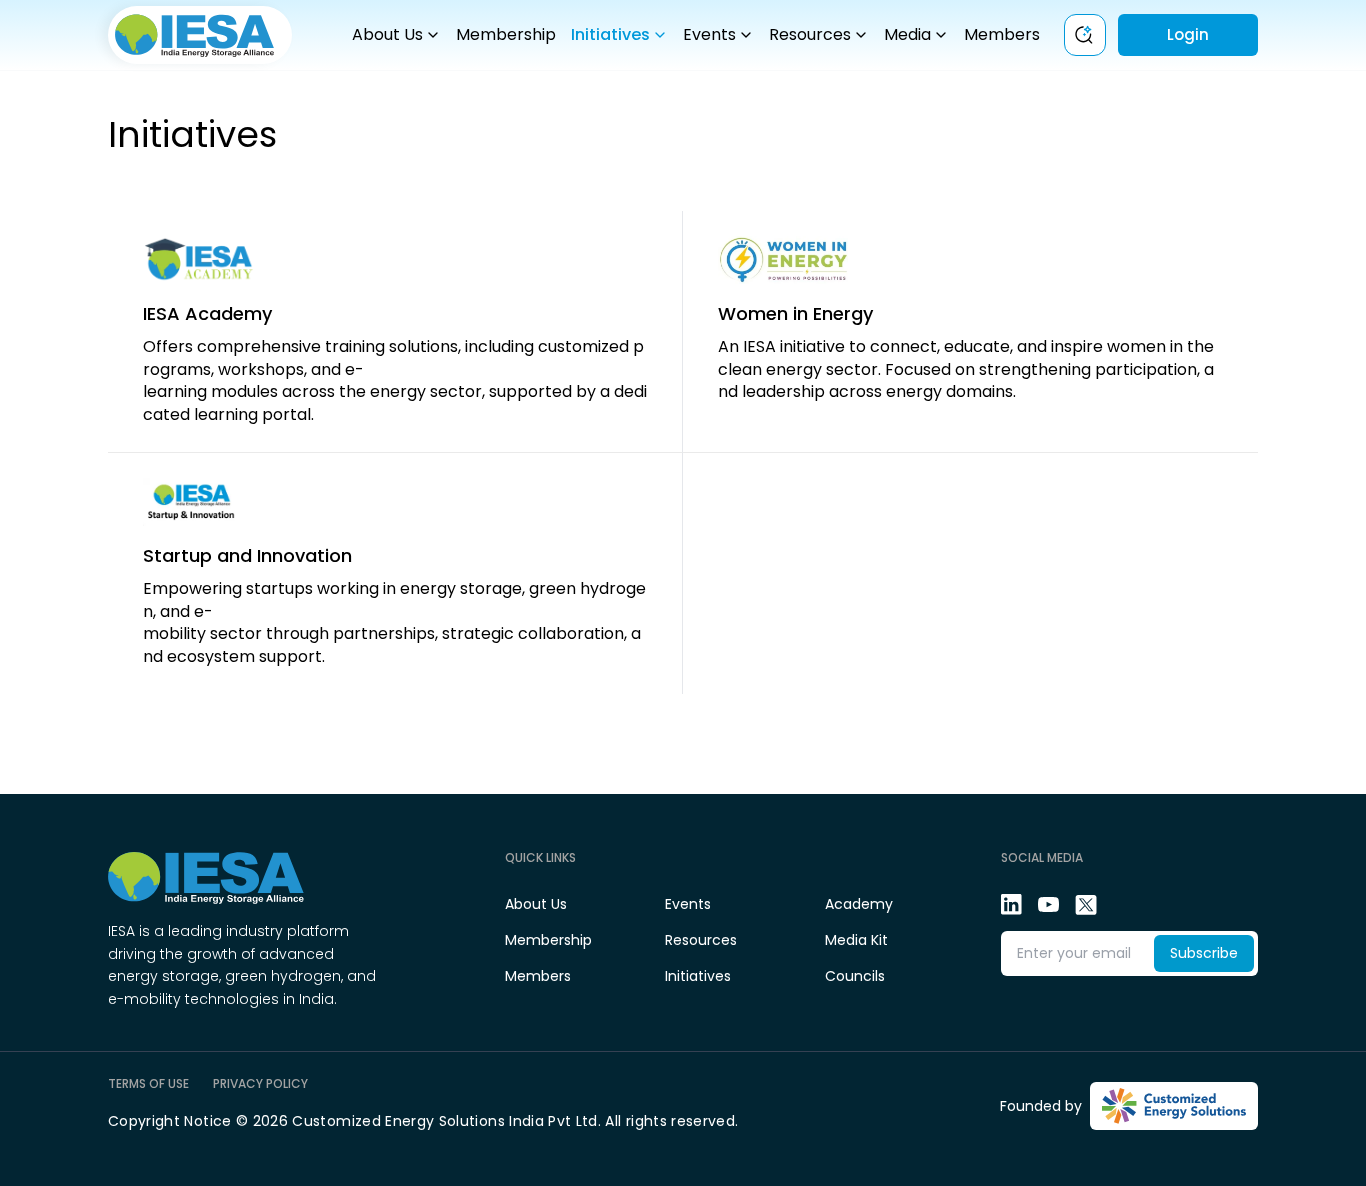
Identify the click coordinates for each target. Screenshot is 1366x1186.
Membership (506, 34)
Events (709, 34)
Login (1188, 34)
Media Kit (856, 940)
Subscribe (1204, 953)
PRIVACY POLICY (260, 1084)
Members (1002, 34)
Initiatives (610, 34)
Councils (855, 976)
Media (907, 34)
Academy (859, 904)
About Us (387, 34)
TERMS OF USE (148, 1084)
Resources (810, 34)
